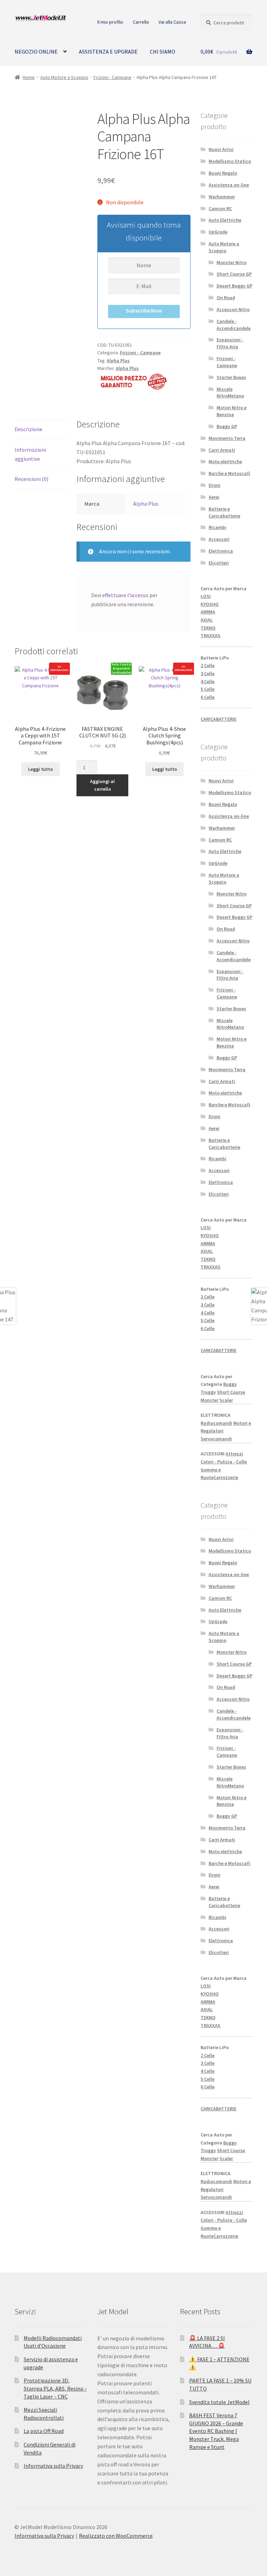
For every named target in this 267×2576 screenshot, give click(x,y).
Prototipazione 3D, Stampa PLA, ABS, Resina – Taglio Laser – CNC (55, 2388)
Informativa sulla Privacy (53, 2466)
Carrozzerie (226, 1477)
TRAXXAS (211, 635)
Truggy (208, 1392)
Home (29, 77)
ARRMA (208, 612)
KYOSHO (210, 604)
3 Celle (208, 673)
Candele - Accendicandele (234, 325)
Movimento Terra (227, 438)
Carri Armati (222, 450)
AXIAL (207, 620)
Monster (209, 1400)
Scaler (226, 1400)
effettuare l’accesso (125, 595)
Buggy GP (227, 426)
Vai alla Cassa (172, 22)
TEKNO (208, 628)
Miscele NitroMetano (230, 393)
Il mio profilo (110, 22)
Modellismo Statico (230, 161)
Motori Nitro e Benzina (232, 411)
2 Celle (208, 665)
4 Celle (208, 681)
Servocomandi (216, 1439)
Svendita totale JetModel (219, 2402)
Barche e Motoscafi (229, 473)
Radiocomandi (216, 1423)
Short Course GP (234, 274)
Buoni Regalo (223, 173)
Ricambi (217, 527)
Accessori (219, 539)
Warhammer (222, 197)
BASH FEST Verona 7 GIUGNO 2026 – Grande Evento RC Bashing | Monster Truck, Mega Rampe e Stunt (216, 2431)
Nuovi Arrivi (221, 149)
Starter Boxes (231, 377)
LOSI (206, 596)
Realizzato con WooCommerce (116, 2536)
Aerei (214, 497)
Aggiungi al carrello (102, 785)
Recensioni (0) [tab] (31, 479)
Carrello (141, 22)
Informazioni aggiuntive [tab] (30, 454)
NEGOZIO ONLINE (36, 52)
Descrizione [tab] (29, 429)
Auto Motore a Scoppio (64, 77)
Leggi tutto (41, 769)
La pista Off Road (44, 2431)
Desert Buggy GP (234, 286)
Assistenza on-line (229, 185)
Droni (215, 485)
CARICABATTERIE (219, 719)
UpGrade (218, 232)
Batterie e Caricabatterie (224, 512)
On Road (226, 298)
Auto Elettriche (225, 220)
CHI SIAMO (163, 52)
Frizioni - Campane (112, 77)
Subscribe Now (144, 310)
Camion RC (220, 208)
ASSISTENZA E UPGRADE (108, 52)
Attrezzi (234, 1454)
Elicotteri (219, 563)
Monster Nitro (232, 262)
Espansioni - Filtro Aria (230, 343)
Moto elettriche (225, 461)
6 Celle (208, 697)
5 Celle (208, 689)
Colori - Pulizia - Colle (224, 1462)
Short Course (231, 1392)
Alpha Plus (118, 361)
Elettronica (221, 551)
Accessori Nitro (233, 309)
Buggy (230, 1384)
